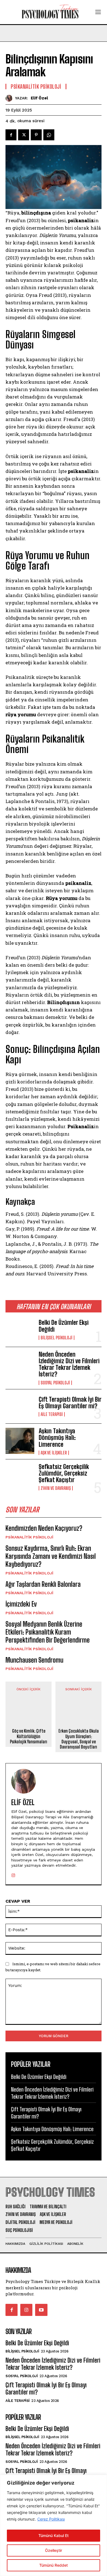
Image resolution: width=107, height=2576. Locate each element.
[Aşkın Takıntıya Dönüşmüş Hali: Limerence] (20, 1441)
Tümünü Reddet (54, 2565)
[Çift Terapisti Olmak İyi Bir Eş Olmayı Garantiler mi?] (20, 1407)
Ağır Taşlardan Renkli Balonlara (43, 1584)
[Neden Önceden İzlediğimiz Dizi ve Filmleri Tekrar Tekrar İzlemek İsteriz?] (20, 1364)
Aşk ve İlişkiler (54, 1453)
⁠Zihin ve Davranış (56, 1488)
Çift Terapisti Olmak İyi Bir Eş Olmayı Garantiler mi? (70, 1403)
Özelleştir (54, 2550)
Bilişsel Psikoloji (57, 1338)
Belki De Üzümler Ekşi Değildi (64, 1326)
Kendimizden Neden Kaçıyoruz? (44, 1528)
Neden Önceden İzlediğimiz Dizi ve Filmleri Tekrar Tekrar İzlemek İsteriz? (69, 1364)
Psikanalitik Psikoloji (29, 1537)
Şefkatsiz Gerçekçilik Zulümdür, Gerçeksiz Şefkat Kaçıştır (64, 1473)
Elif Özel (39, 98)
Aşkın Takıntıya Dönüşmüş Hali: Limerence (57, 1438)
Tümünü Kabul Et (54, 2535)
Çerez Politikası (51, 2519)
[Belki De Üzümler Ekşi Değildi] (20, 1330)
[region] (54, 2525)
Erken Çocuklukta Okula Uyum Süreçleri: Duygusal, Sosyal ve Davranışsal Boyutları (79, 1739)
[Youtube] (41, 2310)
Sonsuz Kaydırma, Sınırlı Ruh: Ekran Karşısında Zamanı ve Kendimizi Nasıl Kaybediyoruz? (51, 1556)
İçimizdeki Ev (21, 1604)
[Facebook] (11, 135)
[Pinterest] (36, 135)
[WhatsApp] (49, 135)
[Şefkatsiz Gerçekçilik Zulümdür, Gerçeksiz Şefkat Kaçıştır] (20, 1477)
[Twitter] (24, 135)
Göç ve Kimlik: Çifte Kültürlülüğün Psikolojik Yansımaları (29, 1736)
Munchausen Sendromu (34, 1660)
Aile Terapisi (52, 1414)
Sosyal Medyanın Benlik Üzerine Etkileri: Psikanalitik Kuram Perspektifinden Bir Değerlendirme (48, 1632)
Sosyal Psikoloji (55, 1383)
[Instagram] (13, 1874)
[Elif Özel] (10, 98)
